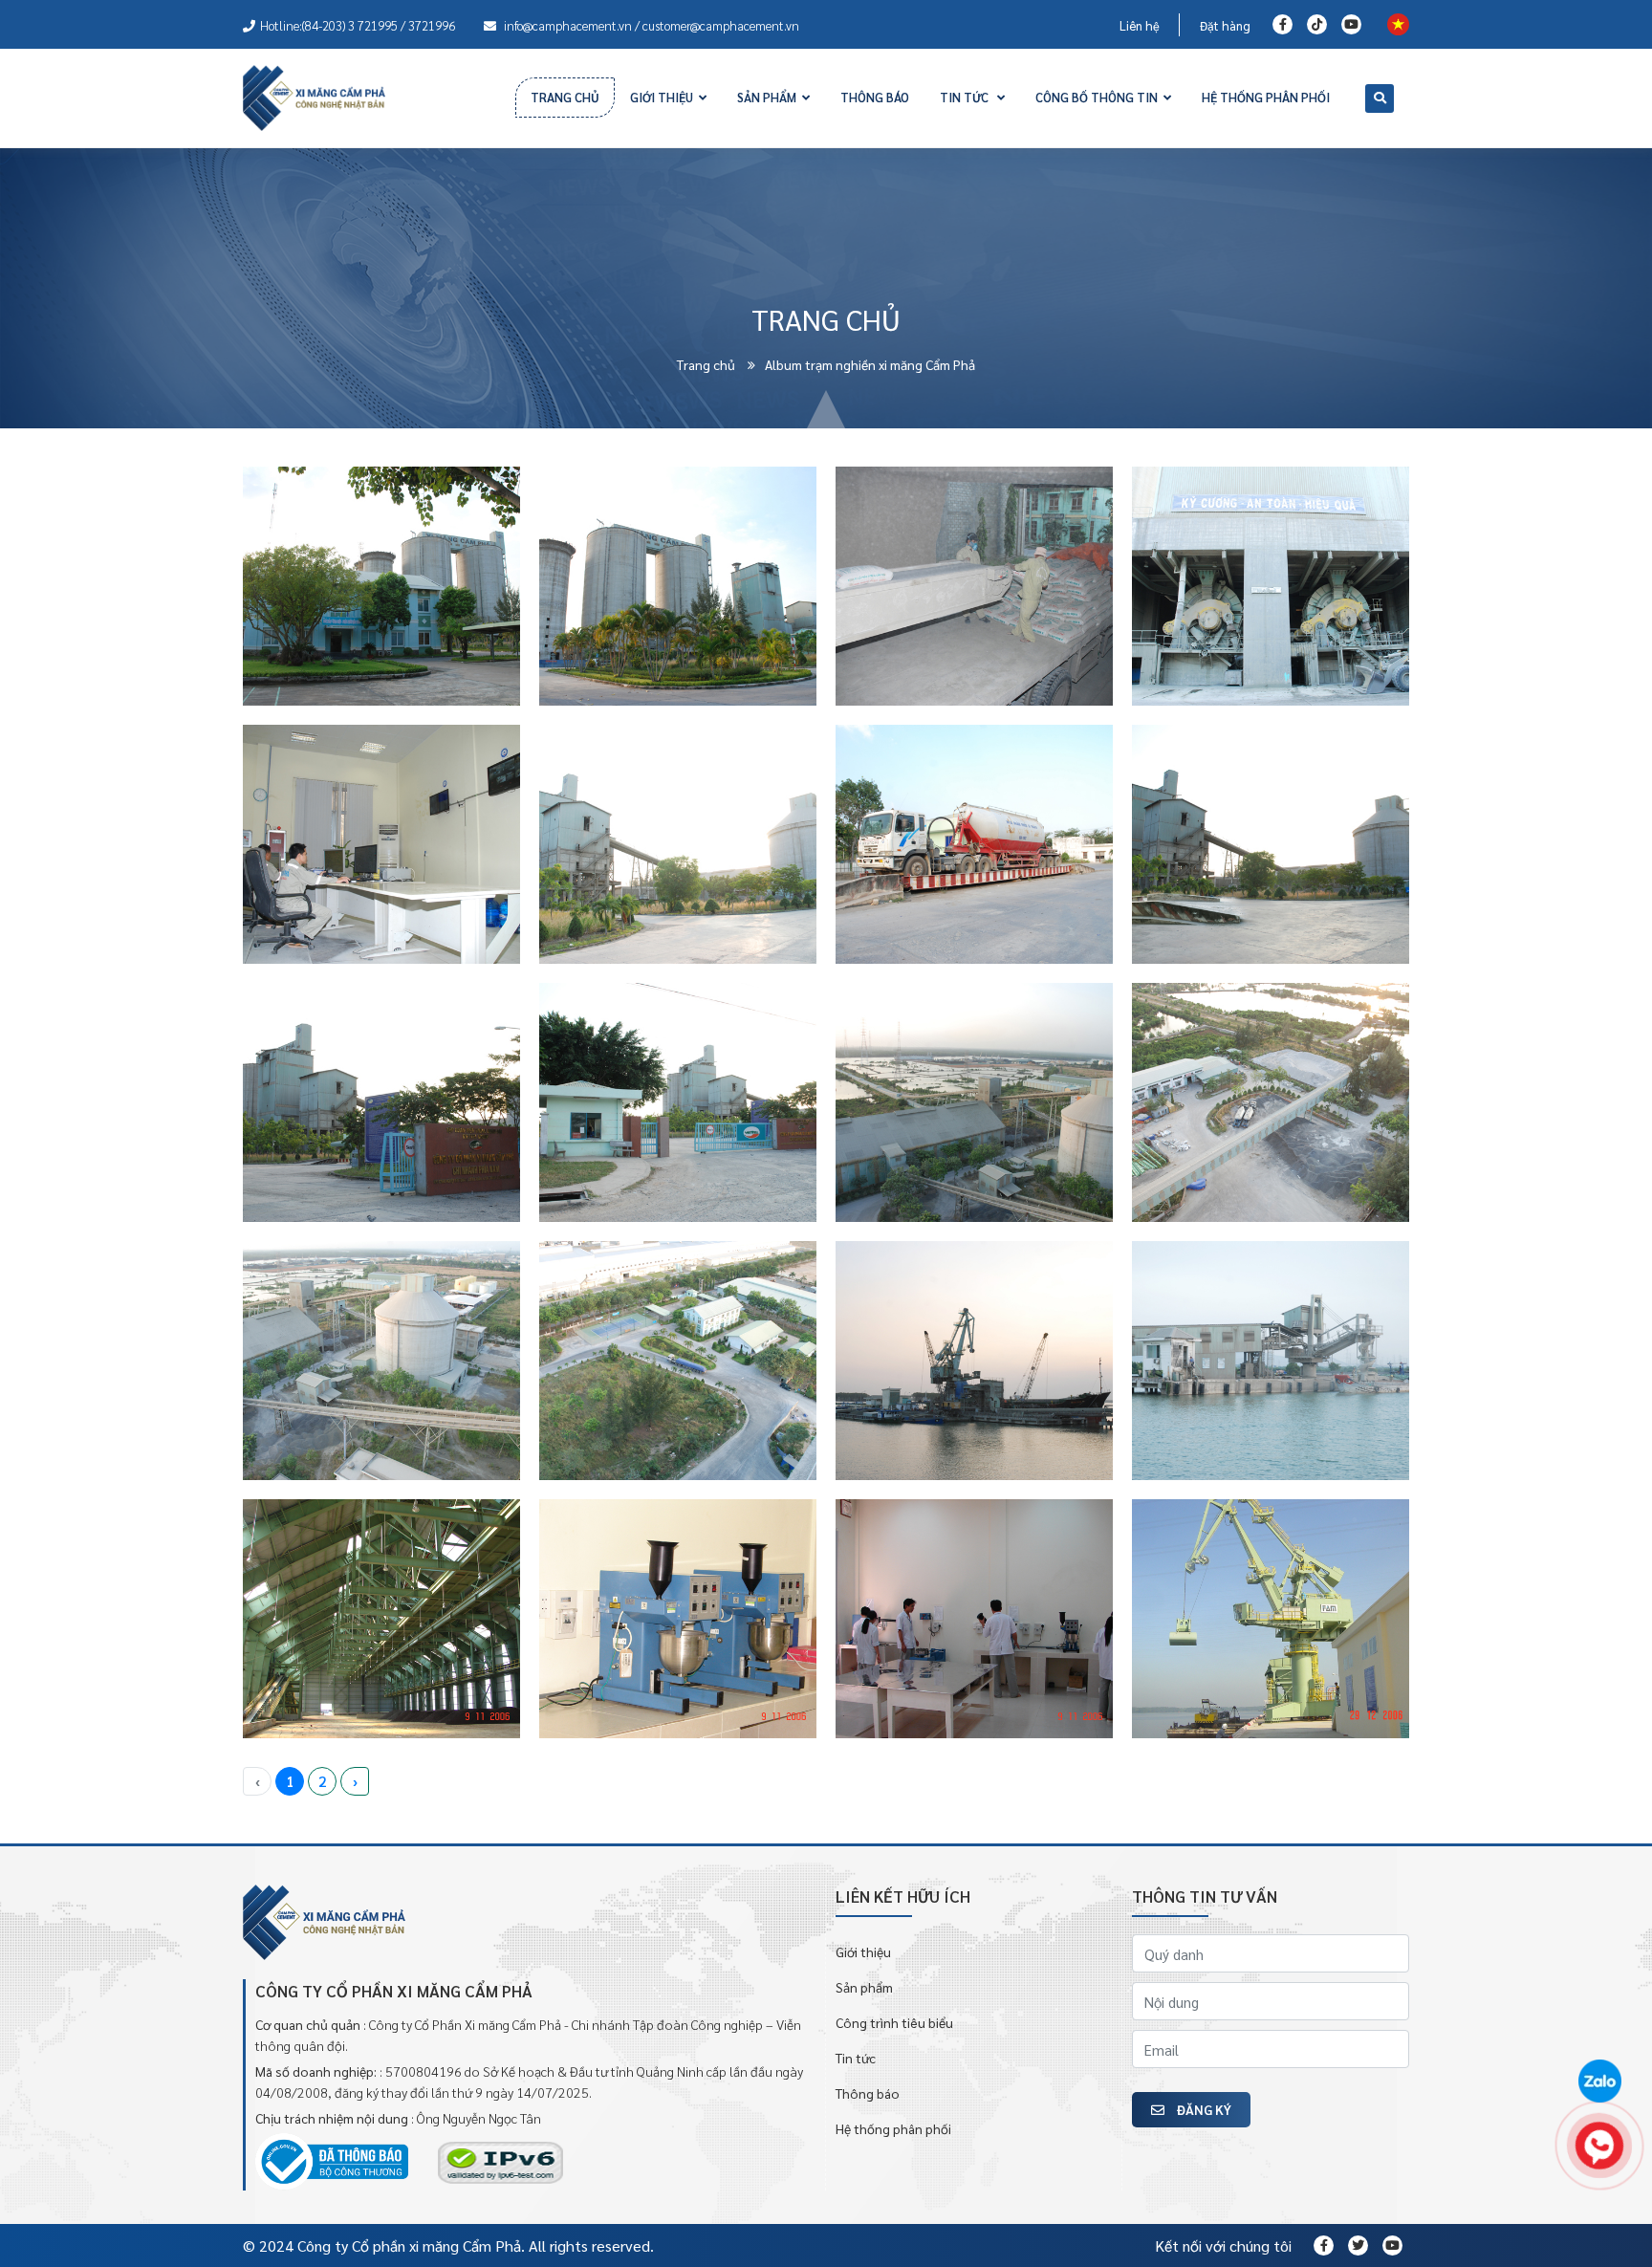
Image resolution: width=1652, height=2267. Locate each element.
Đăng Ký (1203, 2109)
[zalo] (1599, 2082)
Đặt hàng (1225, 25)
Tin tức (856, 2058)
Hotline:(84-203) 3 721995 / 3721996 (358, 25)
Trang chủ (707, 364)
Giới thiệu (863, 1951)
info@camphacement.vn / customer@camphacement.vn (650, 25)
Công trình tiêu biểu (894, 2022)
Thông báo (868, 2093)
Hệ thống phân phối (893, 2128)
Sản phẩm (864, 1987)
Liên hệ (1140, 25)
